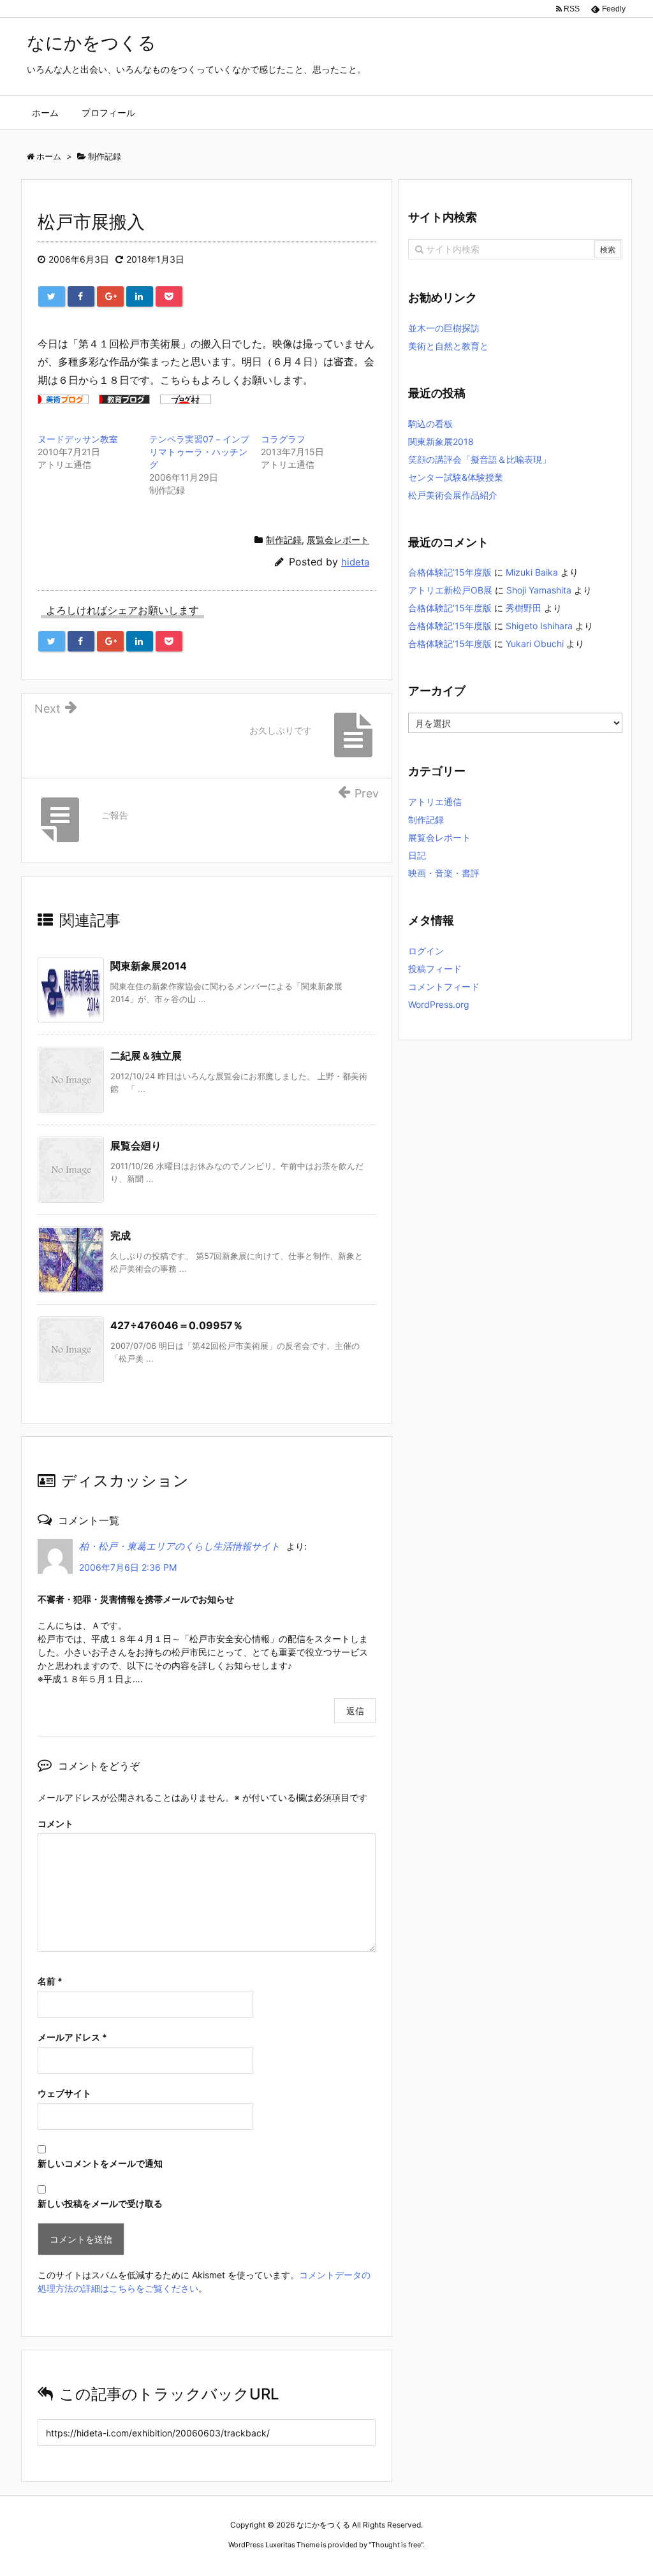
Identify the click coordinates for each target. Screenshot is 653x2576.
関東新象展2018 (441, 441)
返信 (355, 1711)
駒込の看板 (430, 424)
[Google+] (110, 296)
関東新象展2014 (149, 966)
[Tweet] (52, 296)
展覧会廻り (136, 1146)
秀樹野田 (524, 608)
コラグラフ (283, 439)
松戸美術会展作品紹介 (453, 495)
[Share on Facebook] (81, 296)
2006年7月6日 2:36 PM (128, 1567)
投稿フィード (435, 969)
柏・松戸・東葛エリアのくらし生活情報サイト (180, 1546)
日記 (417, 855)
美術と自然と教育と (448, 346)
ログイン (426, 951)
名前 (50, 1981)
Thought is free (396, 2545)
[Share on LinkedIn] (140, 296)
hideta (355, 562)
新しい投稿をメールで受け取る (100, 2203)
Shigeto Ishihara (539, 626)
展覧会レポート (338, 540)
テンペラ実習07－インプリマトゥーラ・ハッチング (199, 452)
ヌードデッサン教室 (78, 439)
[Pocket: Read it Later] (169, 296)
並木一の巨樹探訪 (444, 328)
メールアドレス (72, 2037)
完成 (121, 1235)
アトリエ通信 (435, 802)
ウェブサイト (64, 2093)
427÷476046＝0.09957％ (177, 1325)
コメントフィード (444, 986)
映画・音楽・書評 (444, 873)
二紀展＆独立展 (146, 1056)
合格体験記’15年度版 (450, 572)
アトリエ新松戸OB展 (450, 590)
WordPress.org (439, 1004)
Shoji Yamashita (539, 590)
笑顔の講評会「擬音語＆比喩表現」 (480, 459)
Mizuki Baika (532, 572)
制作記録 (284, 540)
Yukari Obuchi (535, 644)
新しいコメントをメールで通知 (100, 2163)
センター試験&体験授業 (456, 477)
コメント (55, 1823)
